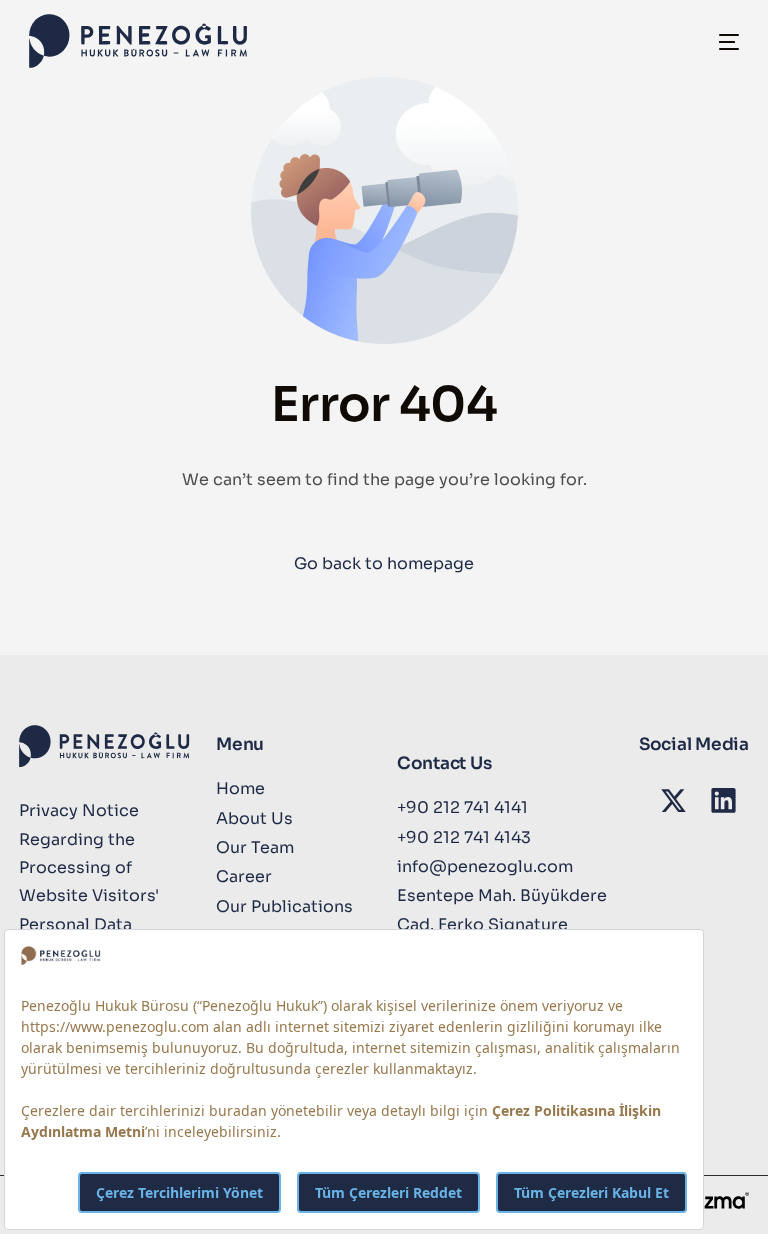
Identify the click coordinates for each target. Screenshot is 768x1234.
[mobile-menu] (711, 41)
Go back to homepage (384, 563)
